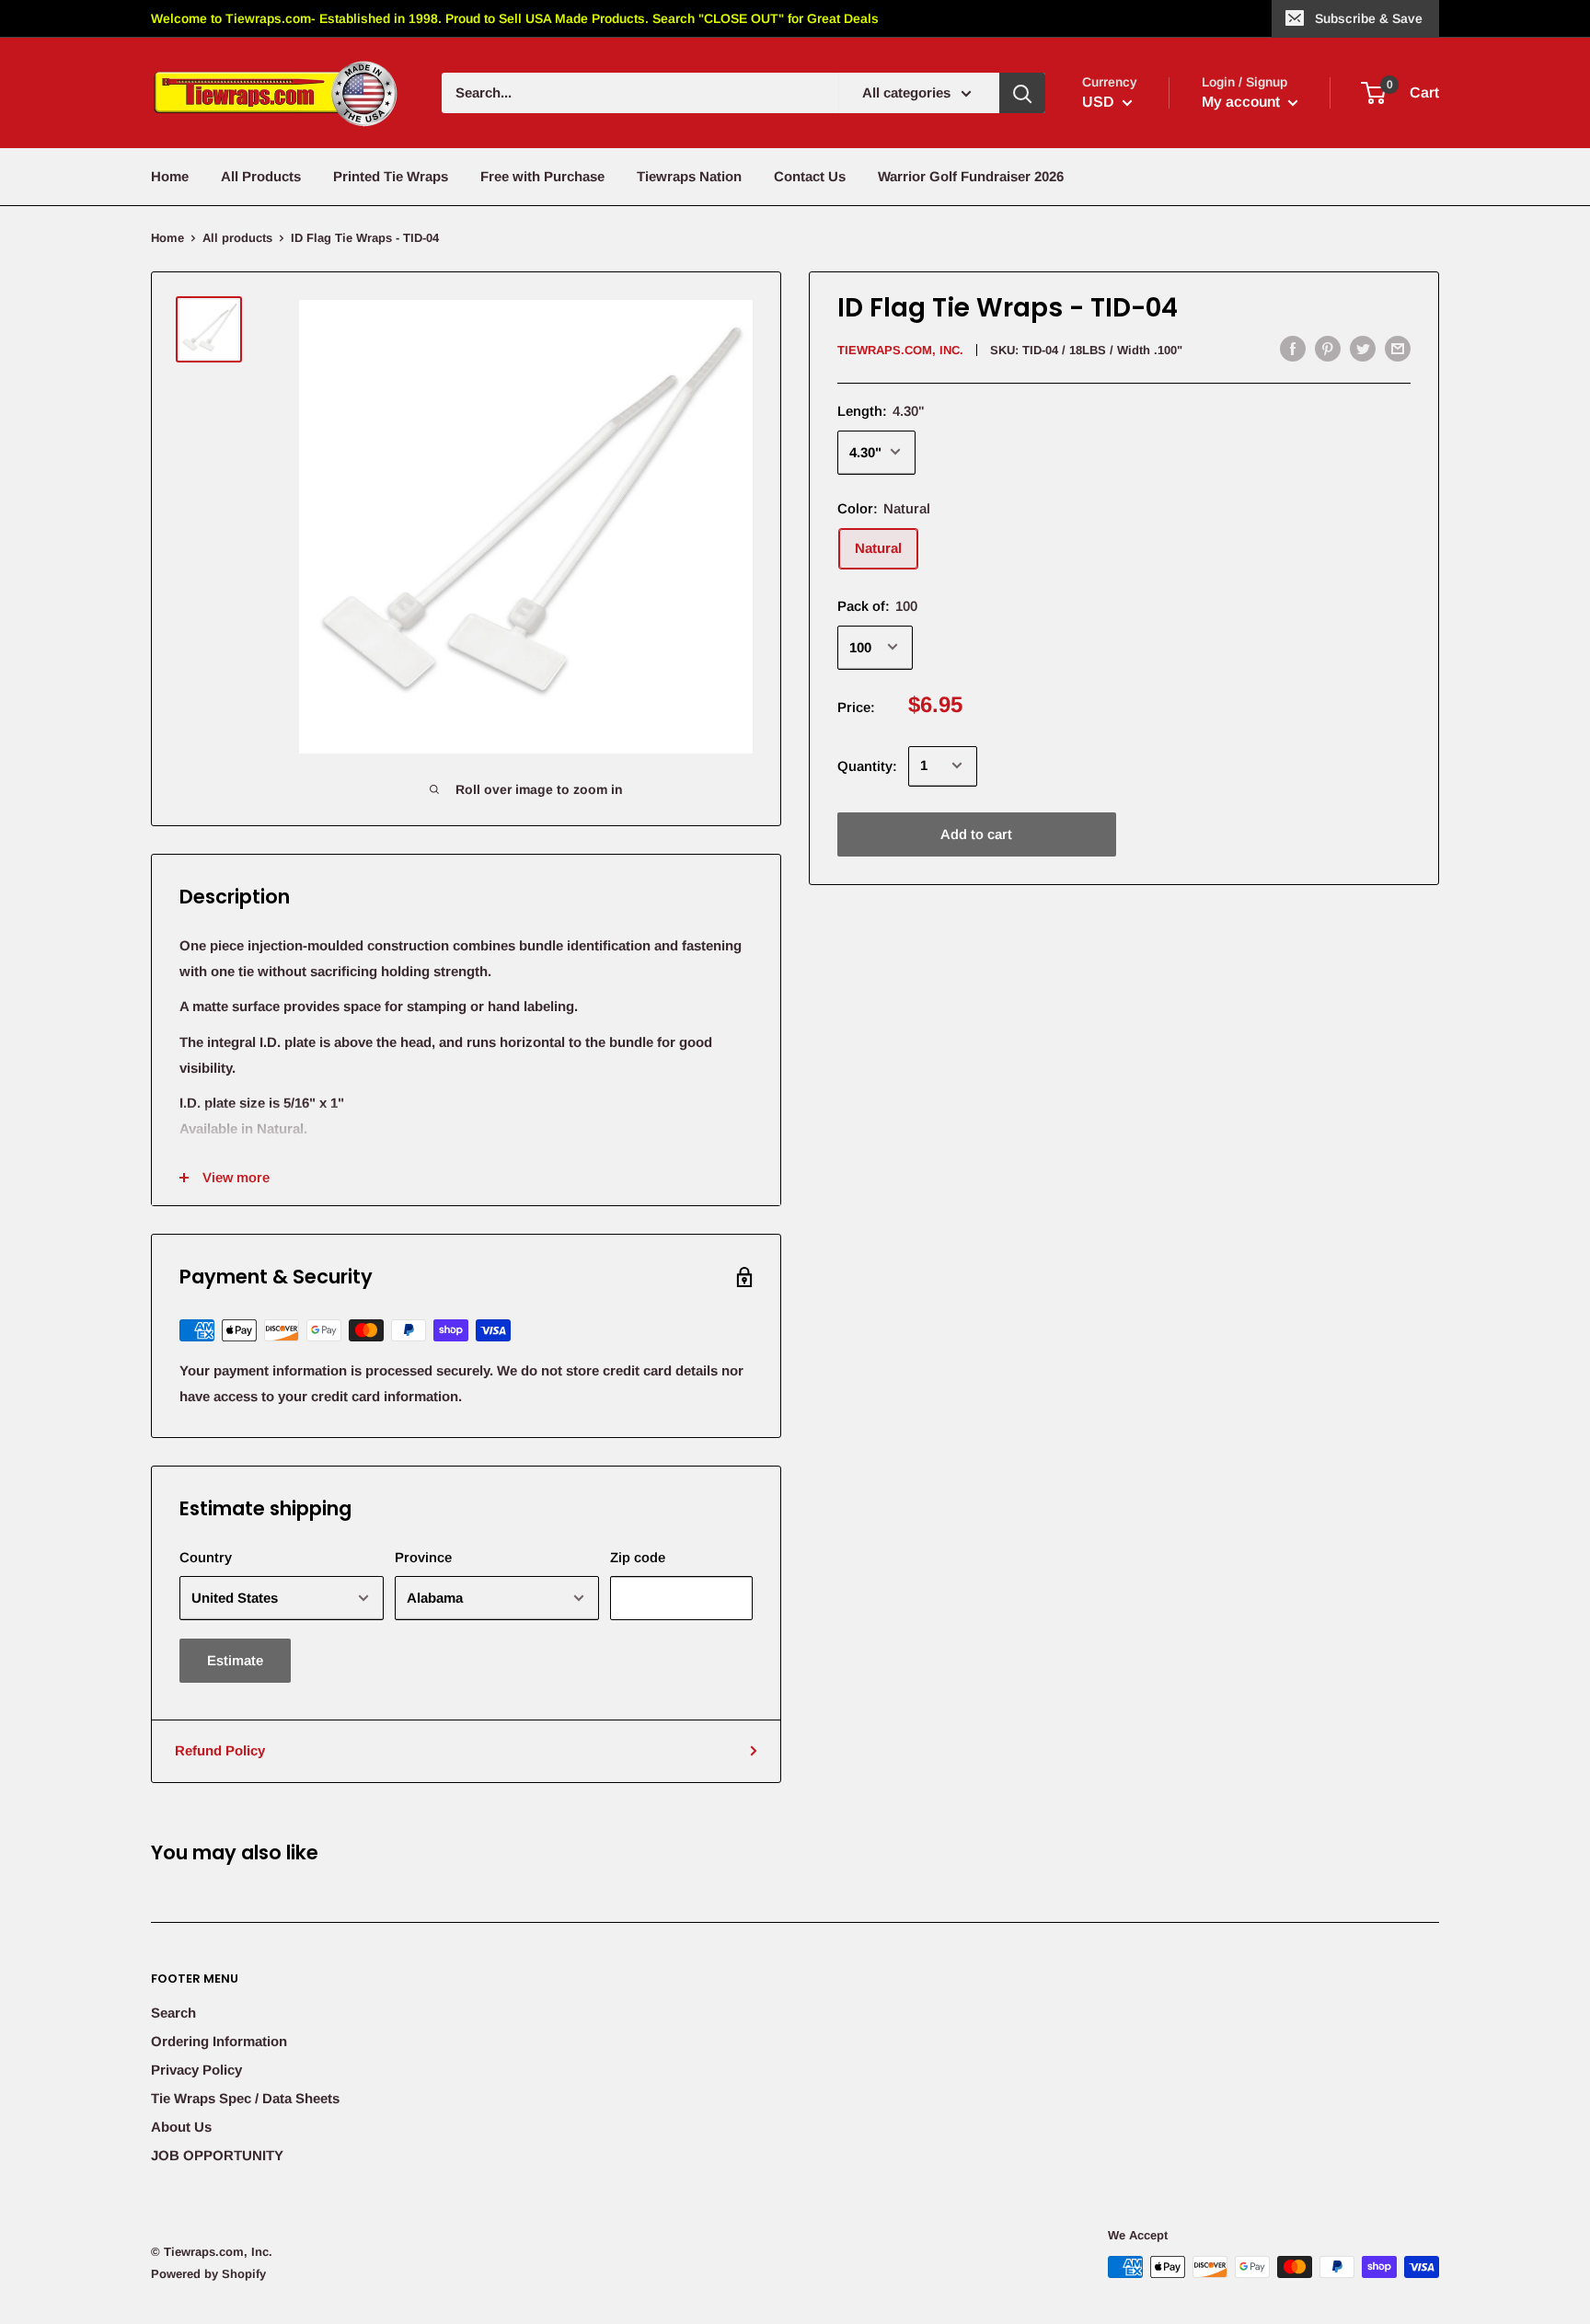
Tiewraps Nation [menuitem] (689, 176)
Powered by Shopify (208, 2274)
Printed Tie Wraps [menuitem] (391, 176)
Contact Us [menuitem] (810, 176)
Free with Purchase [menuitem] (542, 176)
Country (206, 1557)
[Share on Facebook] (1293, 348)
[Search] (1022, 93)
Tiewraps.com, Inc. (900, 350)
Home (167, 238)
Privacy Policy (196, 2070)
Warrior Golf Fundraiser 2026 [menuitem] (971, 176)
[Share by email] (1398, 348)
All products (237, 238)
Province (423, 1557)
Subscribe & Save (1369, 18)
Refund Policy (220, 1750)
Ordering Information (219, 2041)
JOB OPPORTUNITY (217, 2155)
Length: (881, 410)
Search (173, 2013)
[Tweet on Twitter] (1363, 348)
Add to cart (976, 833)
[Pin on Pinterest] (1328, 348)
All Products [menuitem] (261, 176)
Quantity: (867, 765)
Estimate (235, 1660)
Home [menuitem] (170, 176)
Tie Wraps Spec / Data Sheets (245, 2098)
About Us (181, 2127)
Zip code (638, 1557)
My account (1243, 102)
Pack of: (877, 605)
